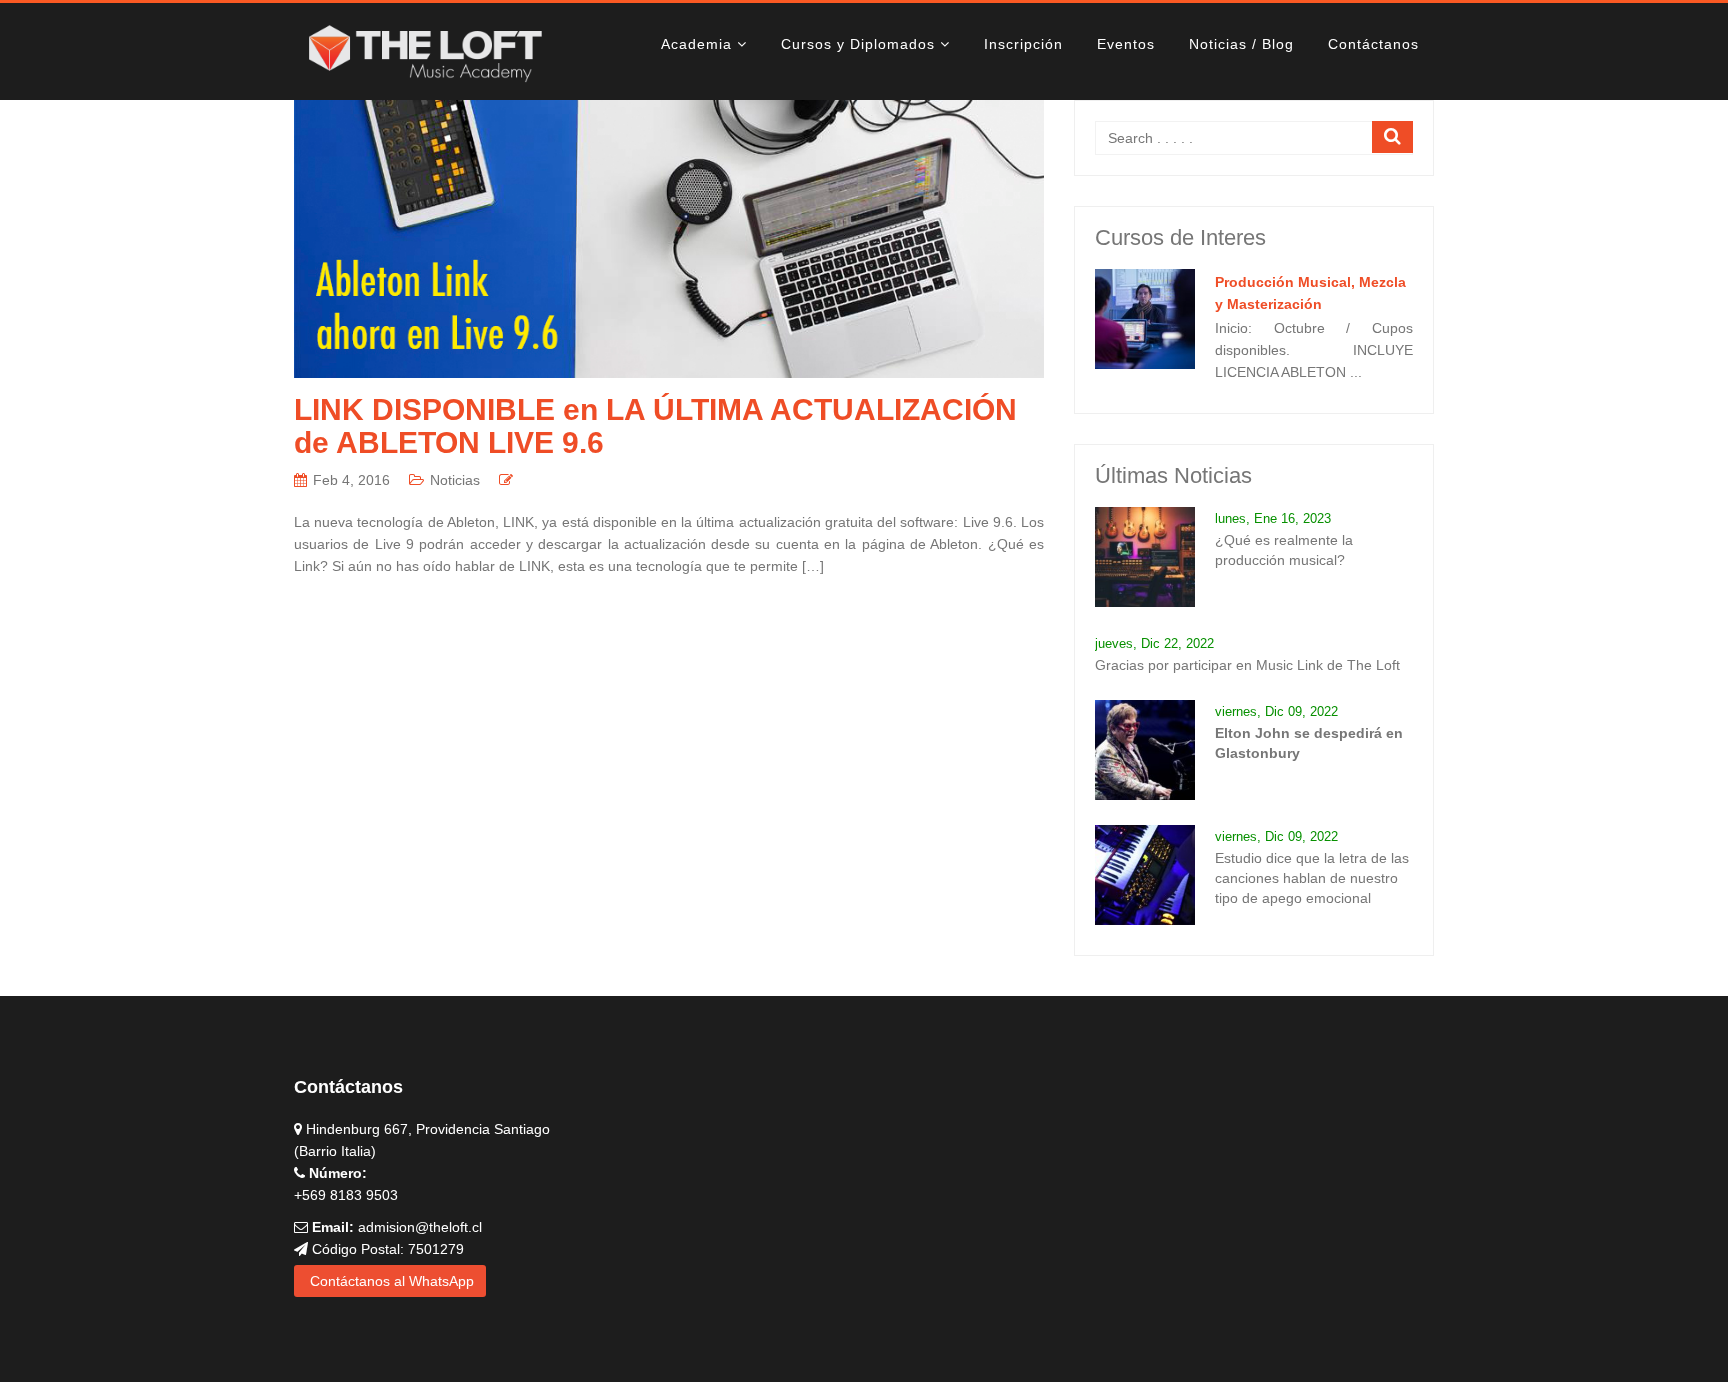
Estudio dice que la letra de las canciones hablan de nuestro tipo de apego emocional (1312, 878)
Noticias (455, 480)
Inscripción (1023, 44)
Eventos (1126, 44)
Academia (696, 44)
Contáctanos (1373, 44)
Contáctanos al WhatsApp (390, 1281)
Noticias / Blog (1241, 44)
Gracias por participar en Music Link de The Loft (1247, 665)
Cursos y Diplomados (858, 44)
